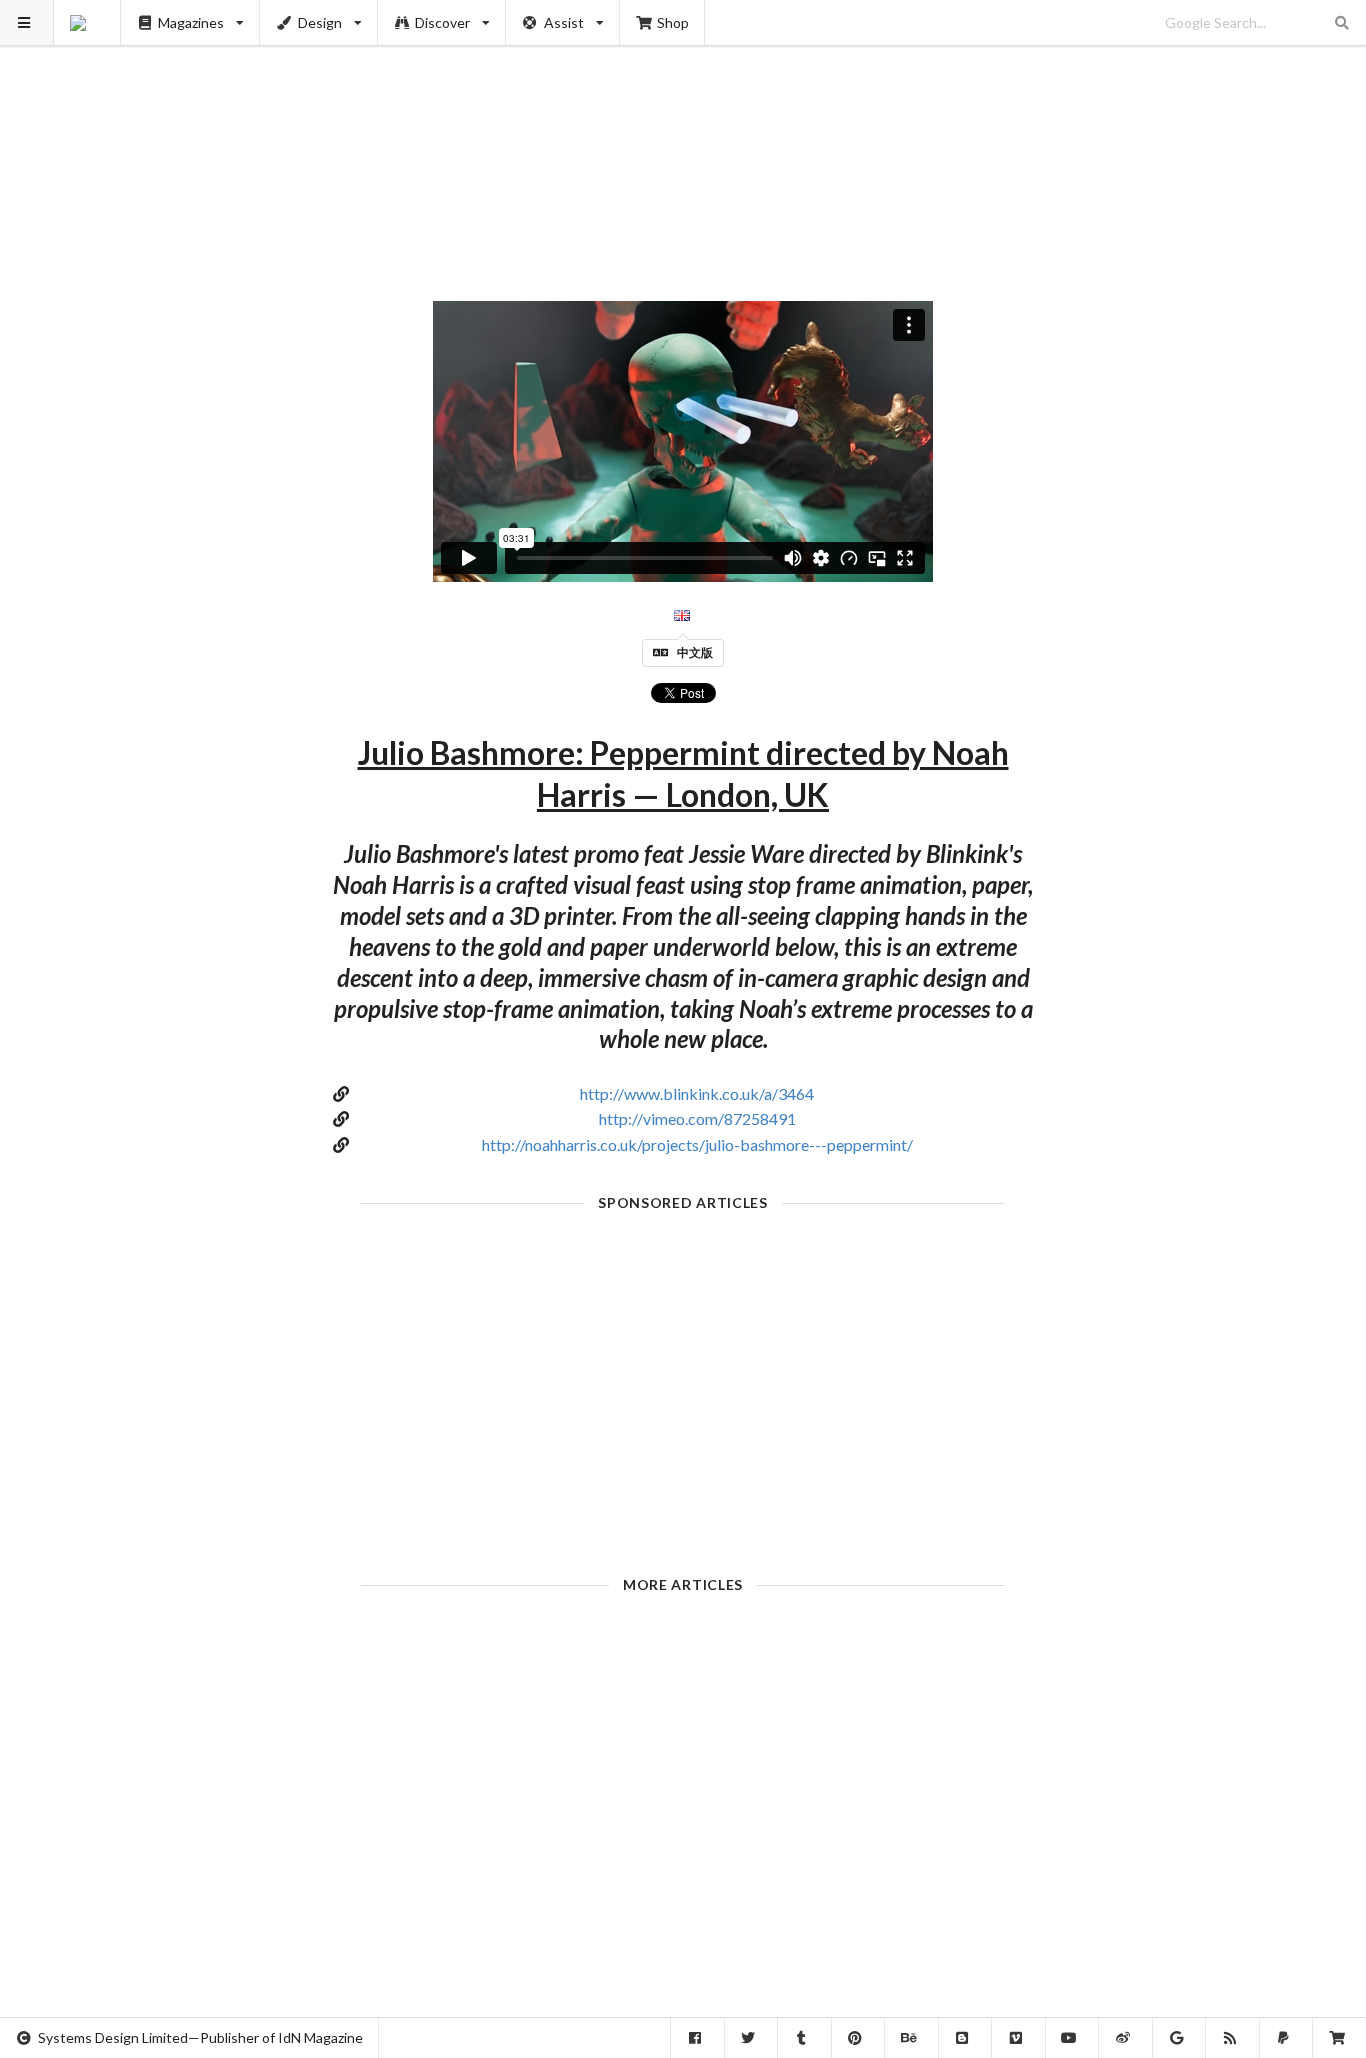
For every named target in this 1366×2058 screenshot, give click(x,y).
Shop (673, 22)
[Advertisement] (683, 140)
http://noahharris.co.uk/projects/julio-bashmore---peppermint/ (697, 1144)
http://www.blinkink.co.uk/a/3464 (697, 1093)
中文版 (695, 652)
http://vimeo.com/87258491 (697, 1118)
